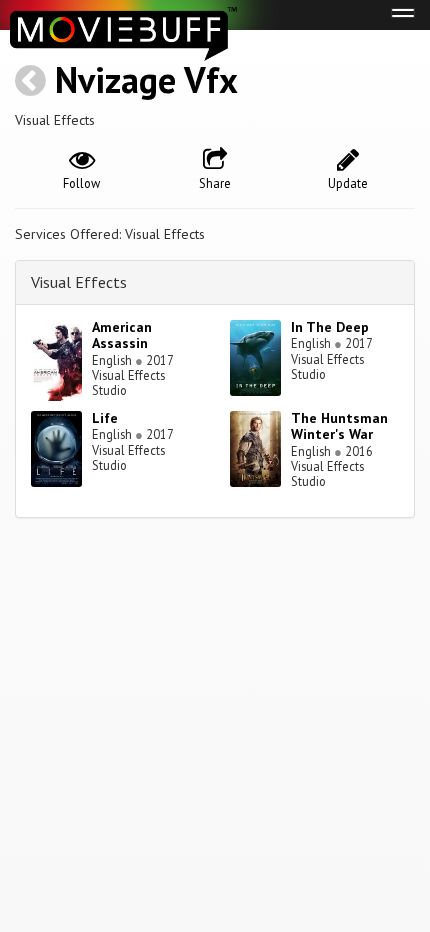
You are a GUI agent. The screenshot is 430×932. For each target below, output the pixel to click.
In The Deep (330, 327)
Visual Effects (79, 282)
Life (105, 418)
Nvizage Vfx (146, 79)
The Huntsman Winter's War (339, 426)
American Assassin (122, 335)
